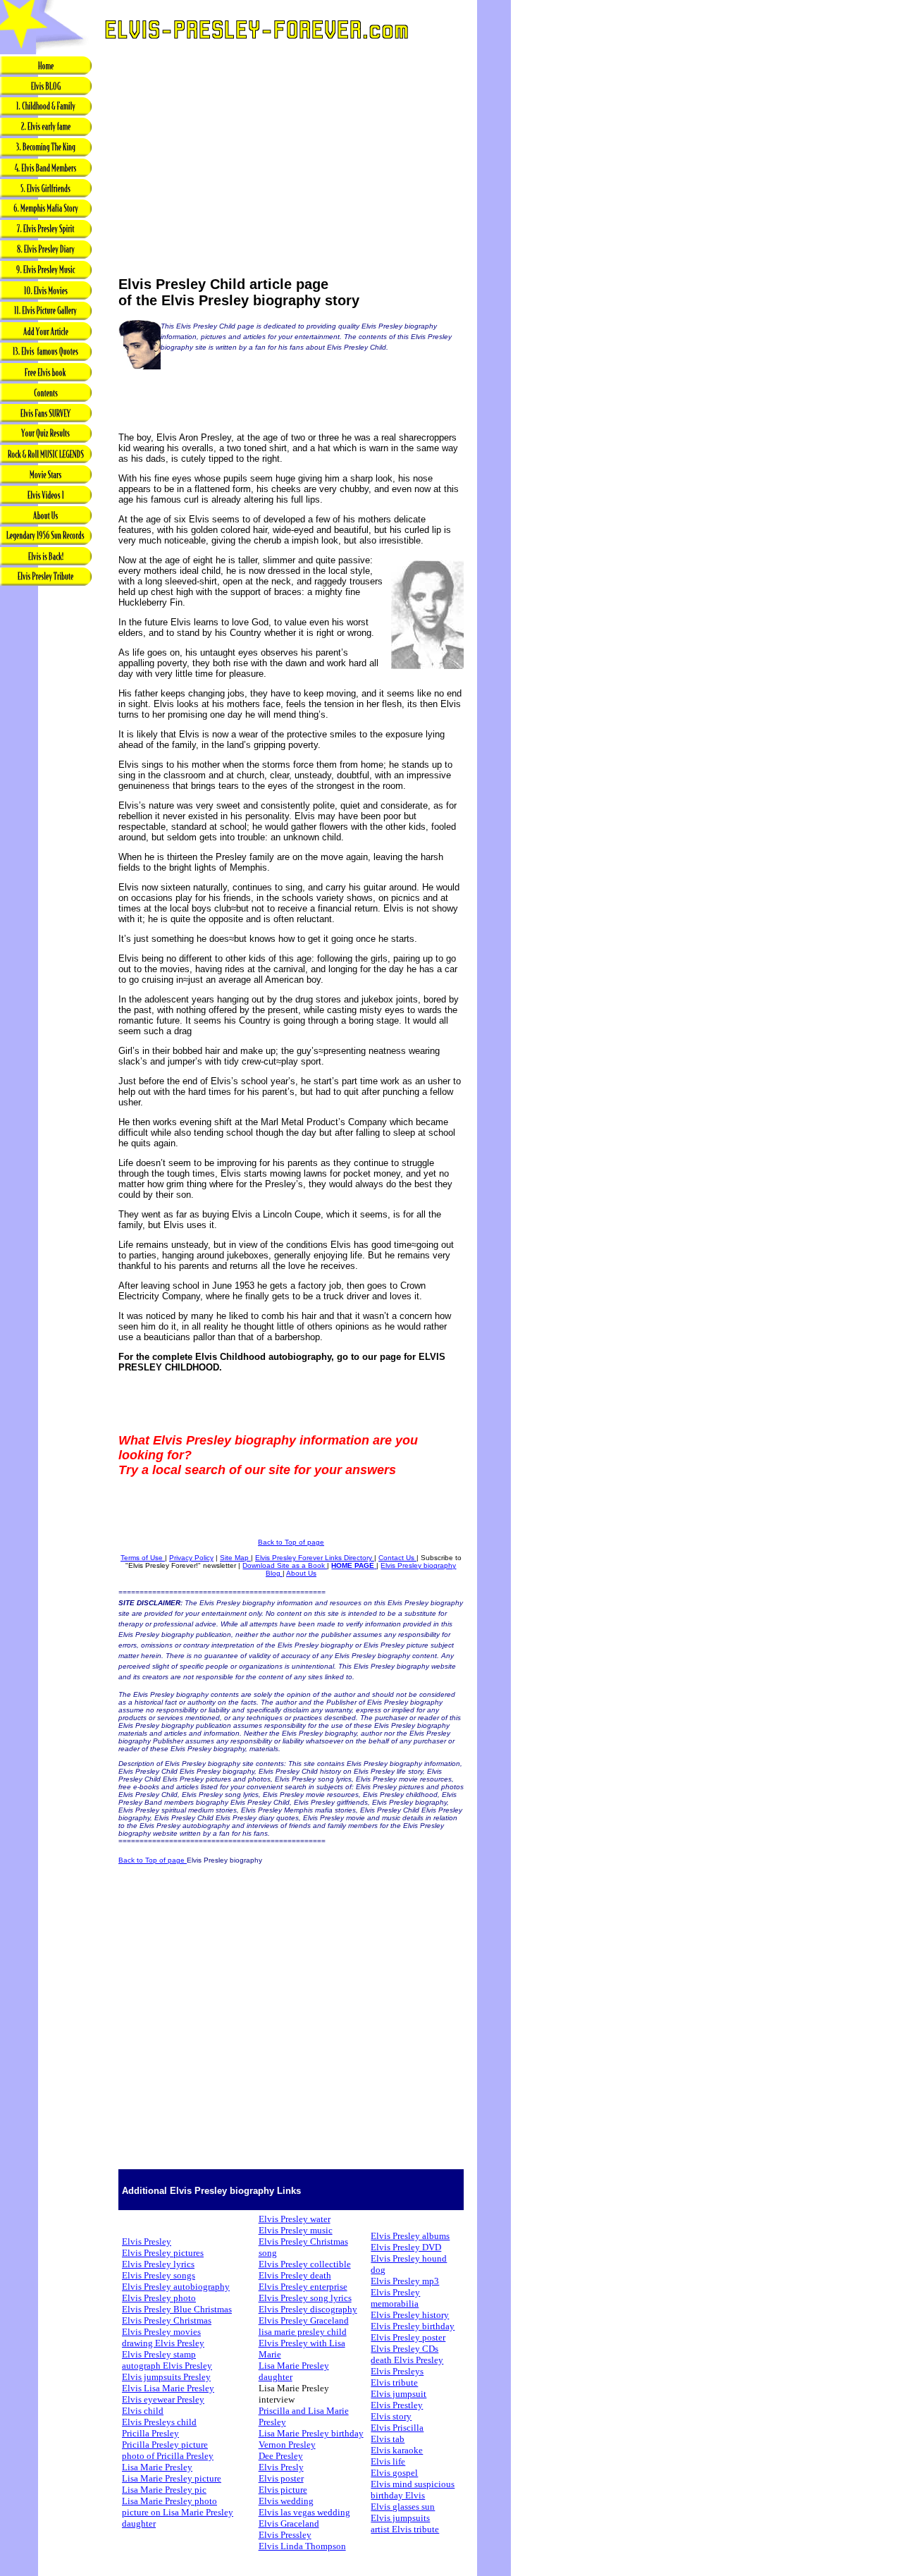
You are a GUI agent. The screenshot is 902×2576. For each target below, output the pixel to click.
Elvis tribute (394, 2382)
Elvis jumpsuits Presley (166, 2377)
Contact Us (397, 1558)
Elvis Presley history (410, 2315)
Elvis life (388, 2461)
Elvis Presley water (295, 2219)
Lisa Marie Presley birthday (311, 2433)
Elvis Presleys (397, 2371)
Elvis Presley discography (308, 2309)
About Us (301, 1573)
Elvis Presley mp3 (405, 2281)
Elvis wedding (286, 2501)
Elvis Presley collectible (305, 2264)
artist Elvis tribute (405, 2529)
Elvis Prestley (397, 2405)
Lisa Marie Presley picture (172, 2478)
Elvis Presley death (295, 2275)
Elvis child (143, 2411)
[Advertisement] (46, 810)
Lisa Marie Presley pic (164, 2490)
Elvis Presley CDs (404, 2349)
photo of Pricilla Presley (168, 2456)
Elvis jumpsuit (399, 2394)
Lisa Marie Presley (157, 2467)
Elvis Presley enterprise (303, 2287)
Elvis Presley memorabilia (395, 2298)
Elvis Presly (281, 2467)
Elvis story (391, 2416)
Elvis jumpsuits (400, 2518)
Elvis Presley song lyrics (305, 2298)
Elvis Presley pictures (163, 2253)
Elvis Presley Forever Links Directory (315, 1558)
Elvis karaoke (397, 2450)
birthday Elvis (398, 2495)
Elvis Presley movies (161, 2332)
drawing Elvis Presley (163, 2343)
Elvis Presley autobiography (176, 2287)
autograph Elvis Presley (167, 2366)
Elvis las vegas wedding (304, 2512)
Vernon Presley (287, 2445)
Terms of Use (143, 1558)
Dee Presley (281, 2456)
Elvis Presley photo (159, 2298)
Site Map (235, 1558)
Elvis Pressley (285, 2535)
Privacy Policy (191, 1558)
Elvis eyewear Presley (163, 2399)
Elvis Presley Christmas (167, 2320)
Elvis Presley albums (410, 2236)
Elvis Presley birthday (413, 2326)
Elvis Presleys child (159, 2422)
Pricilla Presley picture (165, 2445)
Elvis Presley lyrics (158, 2264)
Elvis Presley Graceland (304, 2320)
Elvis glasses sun (403, 2507)
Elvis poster (281, 2478)
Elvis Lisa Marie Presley (168, 2388)
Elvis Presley (147, 2241)
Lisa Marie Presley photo (169, 2501)
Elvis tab (388, 2439)
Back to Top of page (291, 1542)
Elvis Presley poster (408, 2337)
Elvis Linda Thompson (302, 2546)
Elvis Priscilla (397, 2428)
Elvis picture (283, 2490)
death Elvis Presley (407, 2360)
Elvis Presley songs (159, 2275)
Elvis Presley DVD (406, 2247)
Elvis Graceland (289, 2523)
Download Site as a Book (285, 1565)
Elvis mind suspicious (413, 2484)
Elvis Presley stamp (159, 2354)
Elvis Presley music (296, 2230)
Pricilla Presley (150, 2433)
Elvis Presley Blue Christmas (177, 2309)
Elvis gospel (394, 2473)
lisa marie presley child (303, 2332)
